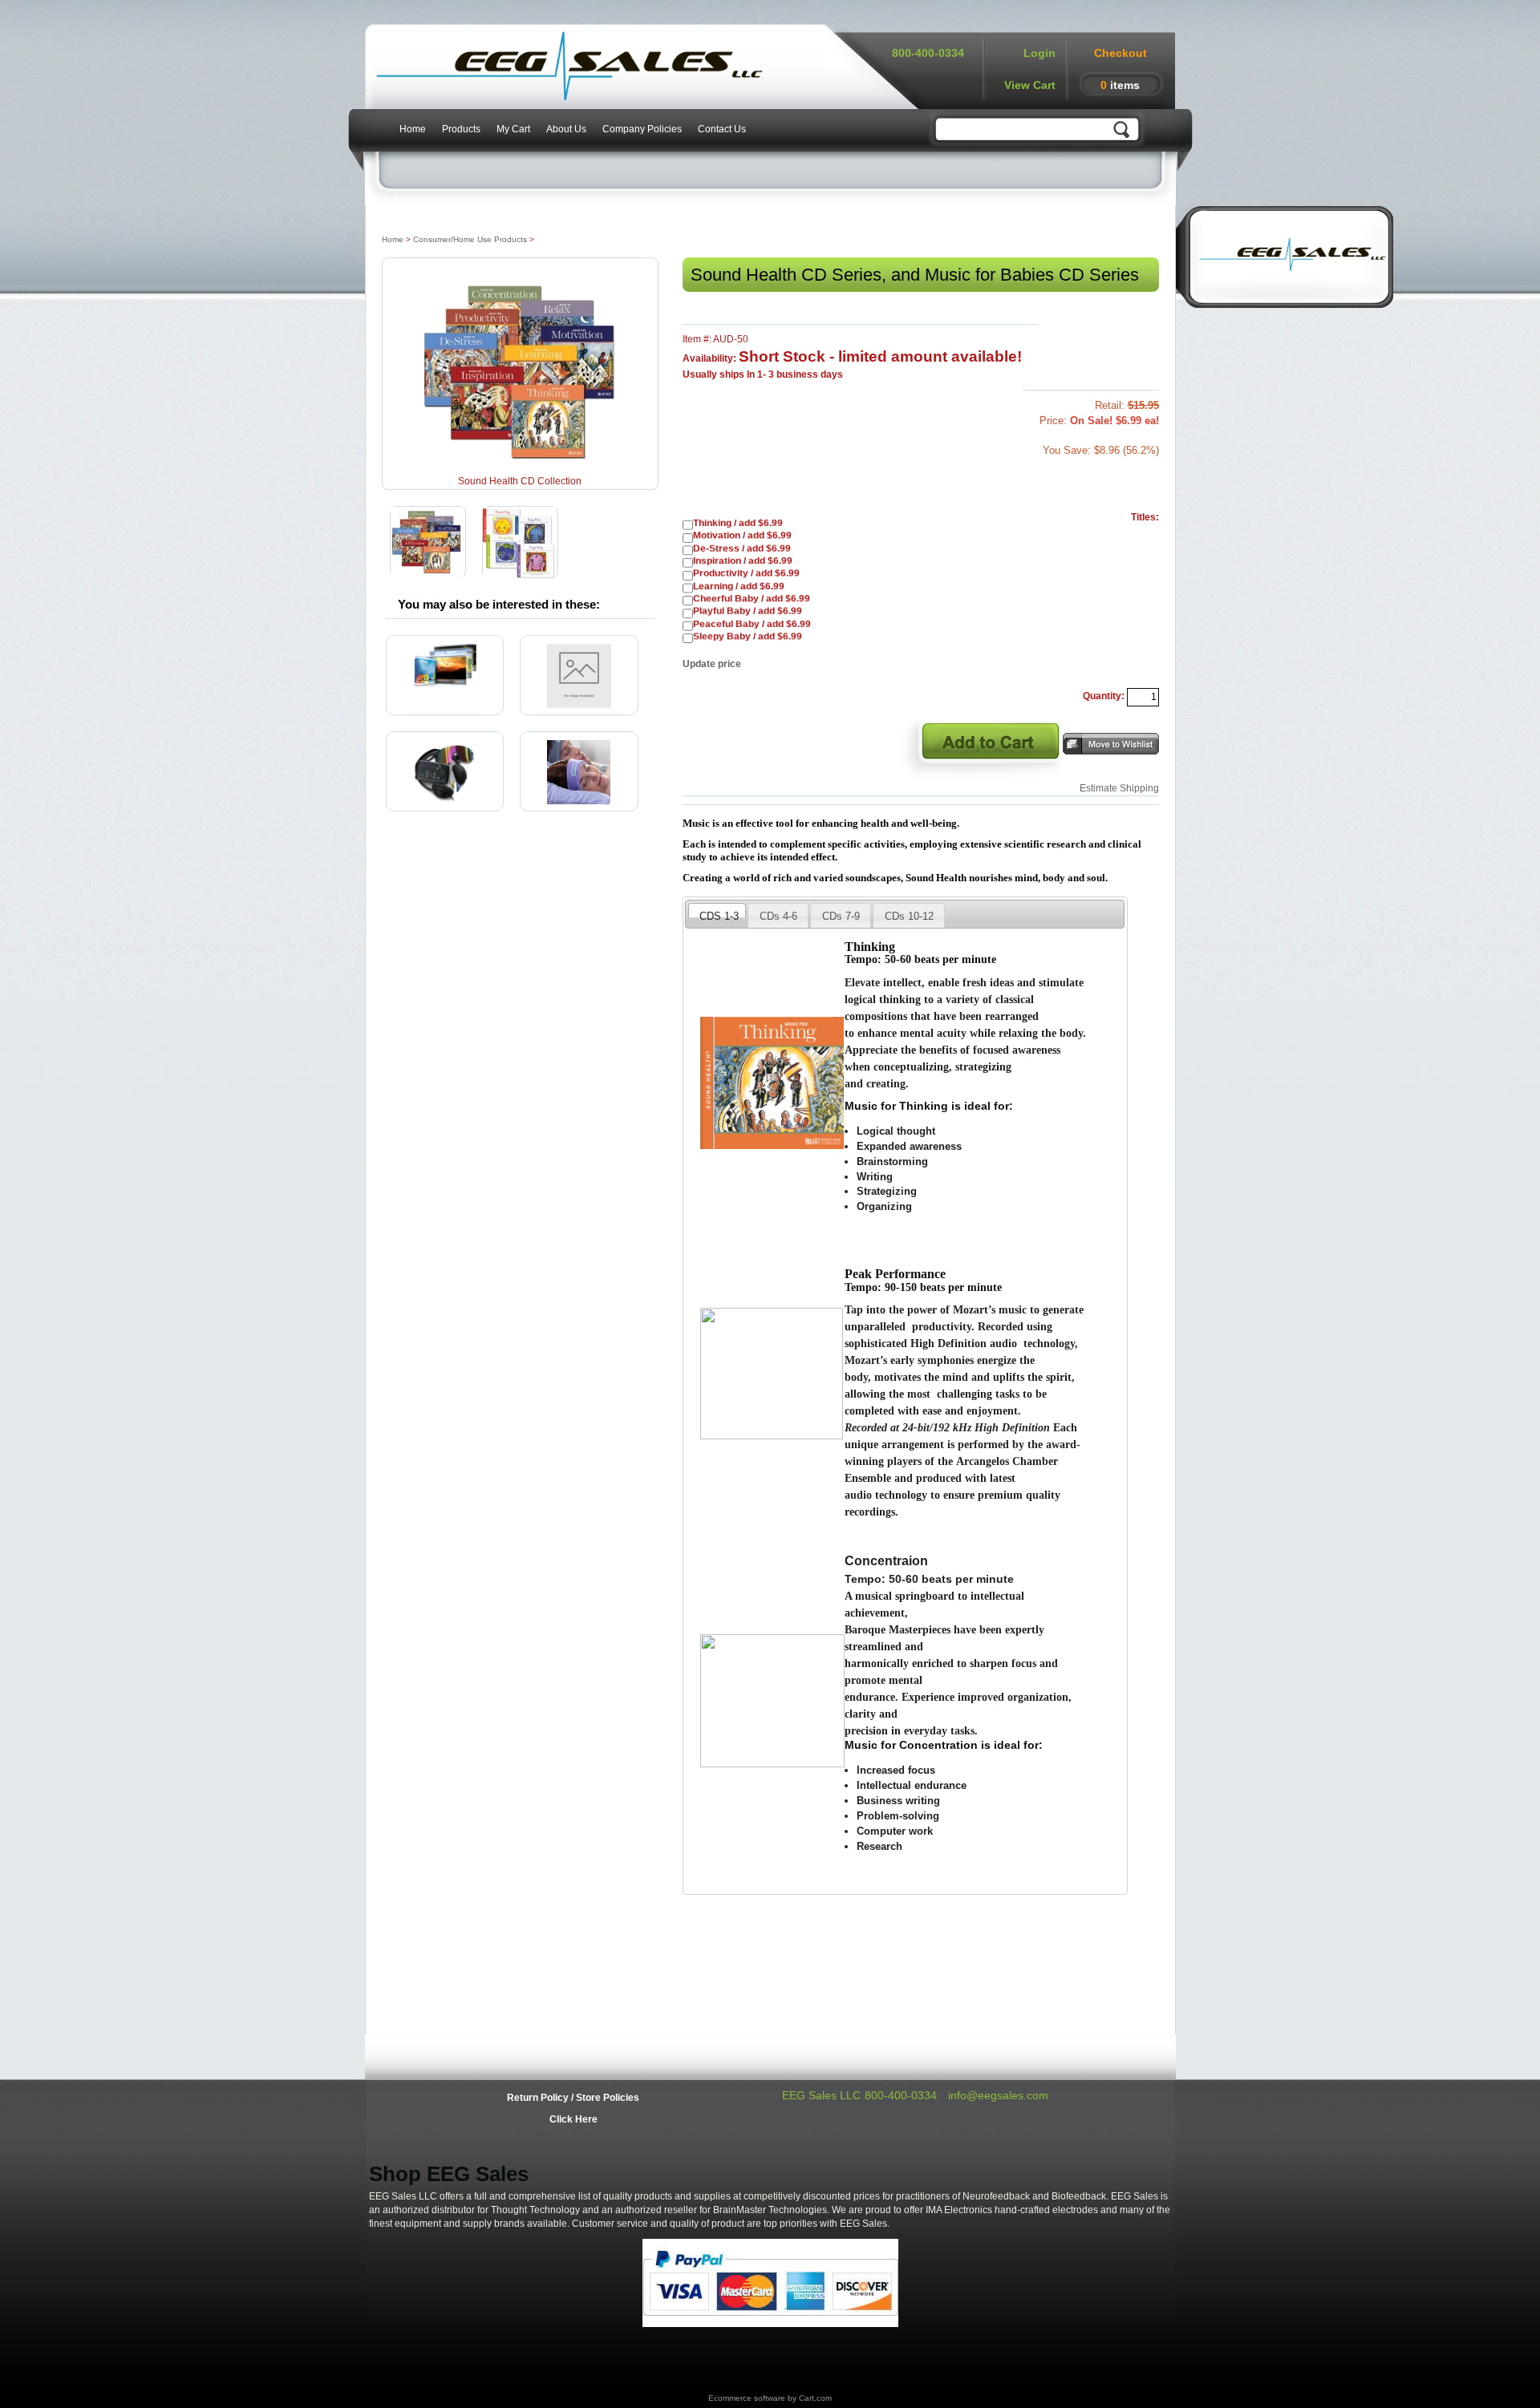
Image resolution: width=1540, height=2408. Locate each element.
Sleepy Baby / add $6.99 (748, 637)
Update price (712, 664)
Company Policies (642, 129)
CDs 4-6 (778, 916)
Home (413, 129)
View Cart (1030, 85)
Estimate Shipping (1119, 788)
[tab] (717, 910)
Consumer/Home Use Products (470, 239)
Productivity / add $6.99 (746, 574)
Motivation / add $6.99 (742, 536)
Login (1039, 53)
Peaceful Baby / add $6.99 (752, 624)
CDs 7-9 (841, 916)
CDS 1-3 (719, 913)
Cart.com (815, 2398)
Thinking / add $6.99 (738, 523)
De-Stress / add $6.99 (742, 549)
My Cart (513, 129)
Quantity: (1104, 696)
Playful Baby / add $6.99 (748, 611)
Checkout (1121, 53)
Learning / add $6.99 (739, 587)
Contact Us (722, 129)
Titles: (1145, 517)
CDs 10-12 (909, 916)
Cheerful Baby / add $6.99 (752, 599)
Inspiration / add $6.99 (743, 561)
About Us (566, 129)
